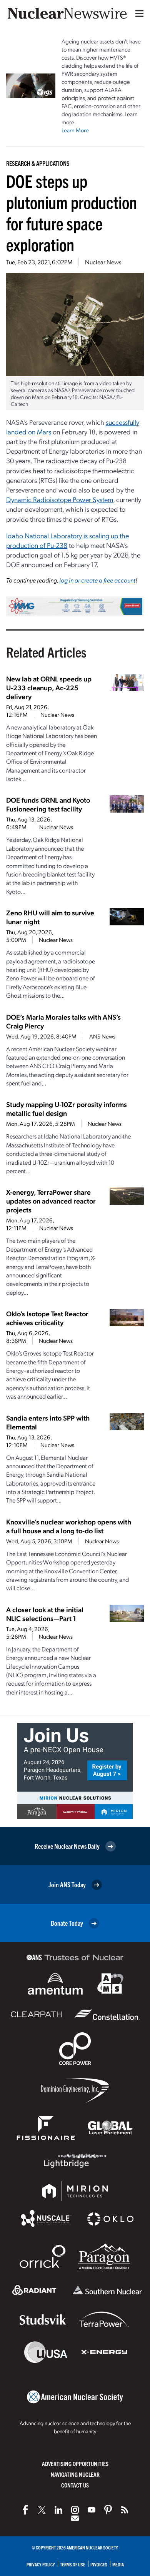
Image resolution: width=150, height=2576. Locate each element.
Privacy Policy (41, 2564)
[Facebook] (25, 2510)
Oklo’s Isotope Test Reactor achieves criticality (47, 1318)
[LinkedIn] (58, 2510)
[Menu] (138, 13)
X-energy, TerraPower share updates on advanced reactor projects (51, 1201)
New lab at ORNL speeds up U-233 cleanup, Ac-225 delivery (49, 687)
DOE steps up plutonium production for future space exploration (72, 212)
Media (118, 2564)
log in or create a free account (97, 580)
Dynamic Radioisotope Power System (60, 499)
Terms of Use (73, 2564)
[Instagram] (75, 2510)
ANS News (102, 1036)
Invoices (99, 2564)
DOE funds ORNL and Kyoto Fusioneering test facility (48, 804)
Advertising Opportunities (75, 2463)
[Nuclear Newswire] (125, 2510)
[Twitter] (42, 2510)
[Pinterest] (108, 2510)
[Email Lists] (75, 2518)
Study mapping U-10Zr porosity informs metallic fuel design (67, 1109)
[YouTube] (92, 2510)
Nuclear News (103, 262)
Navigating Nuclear (75, 2474)
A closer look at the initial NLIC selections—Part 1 (45, 1614)
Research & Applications (38, 163)
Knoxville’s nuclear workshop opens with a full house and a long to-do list (69, 1526)
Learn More (75, 130)
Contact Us (75, 2485)
